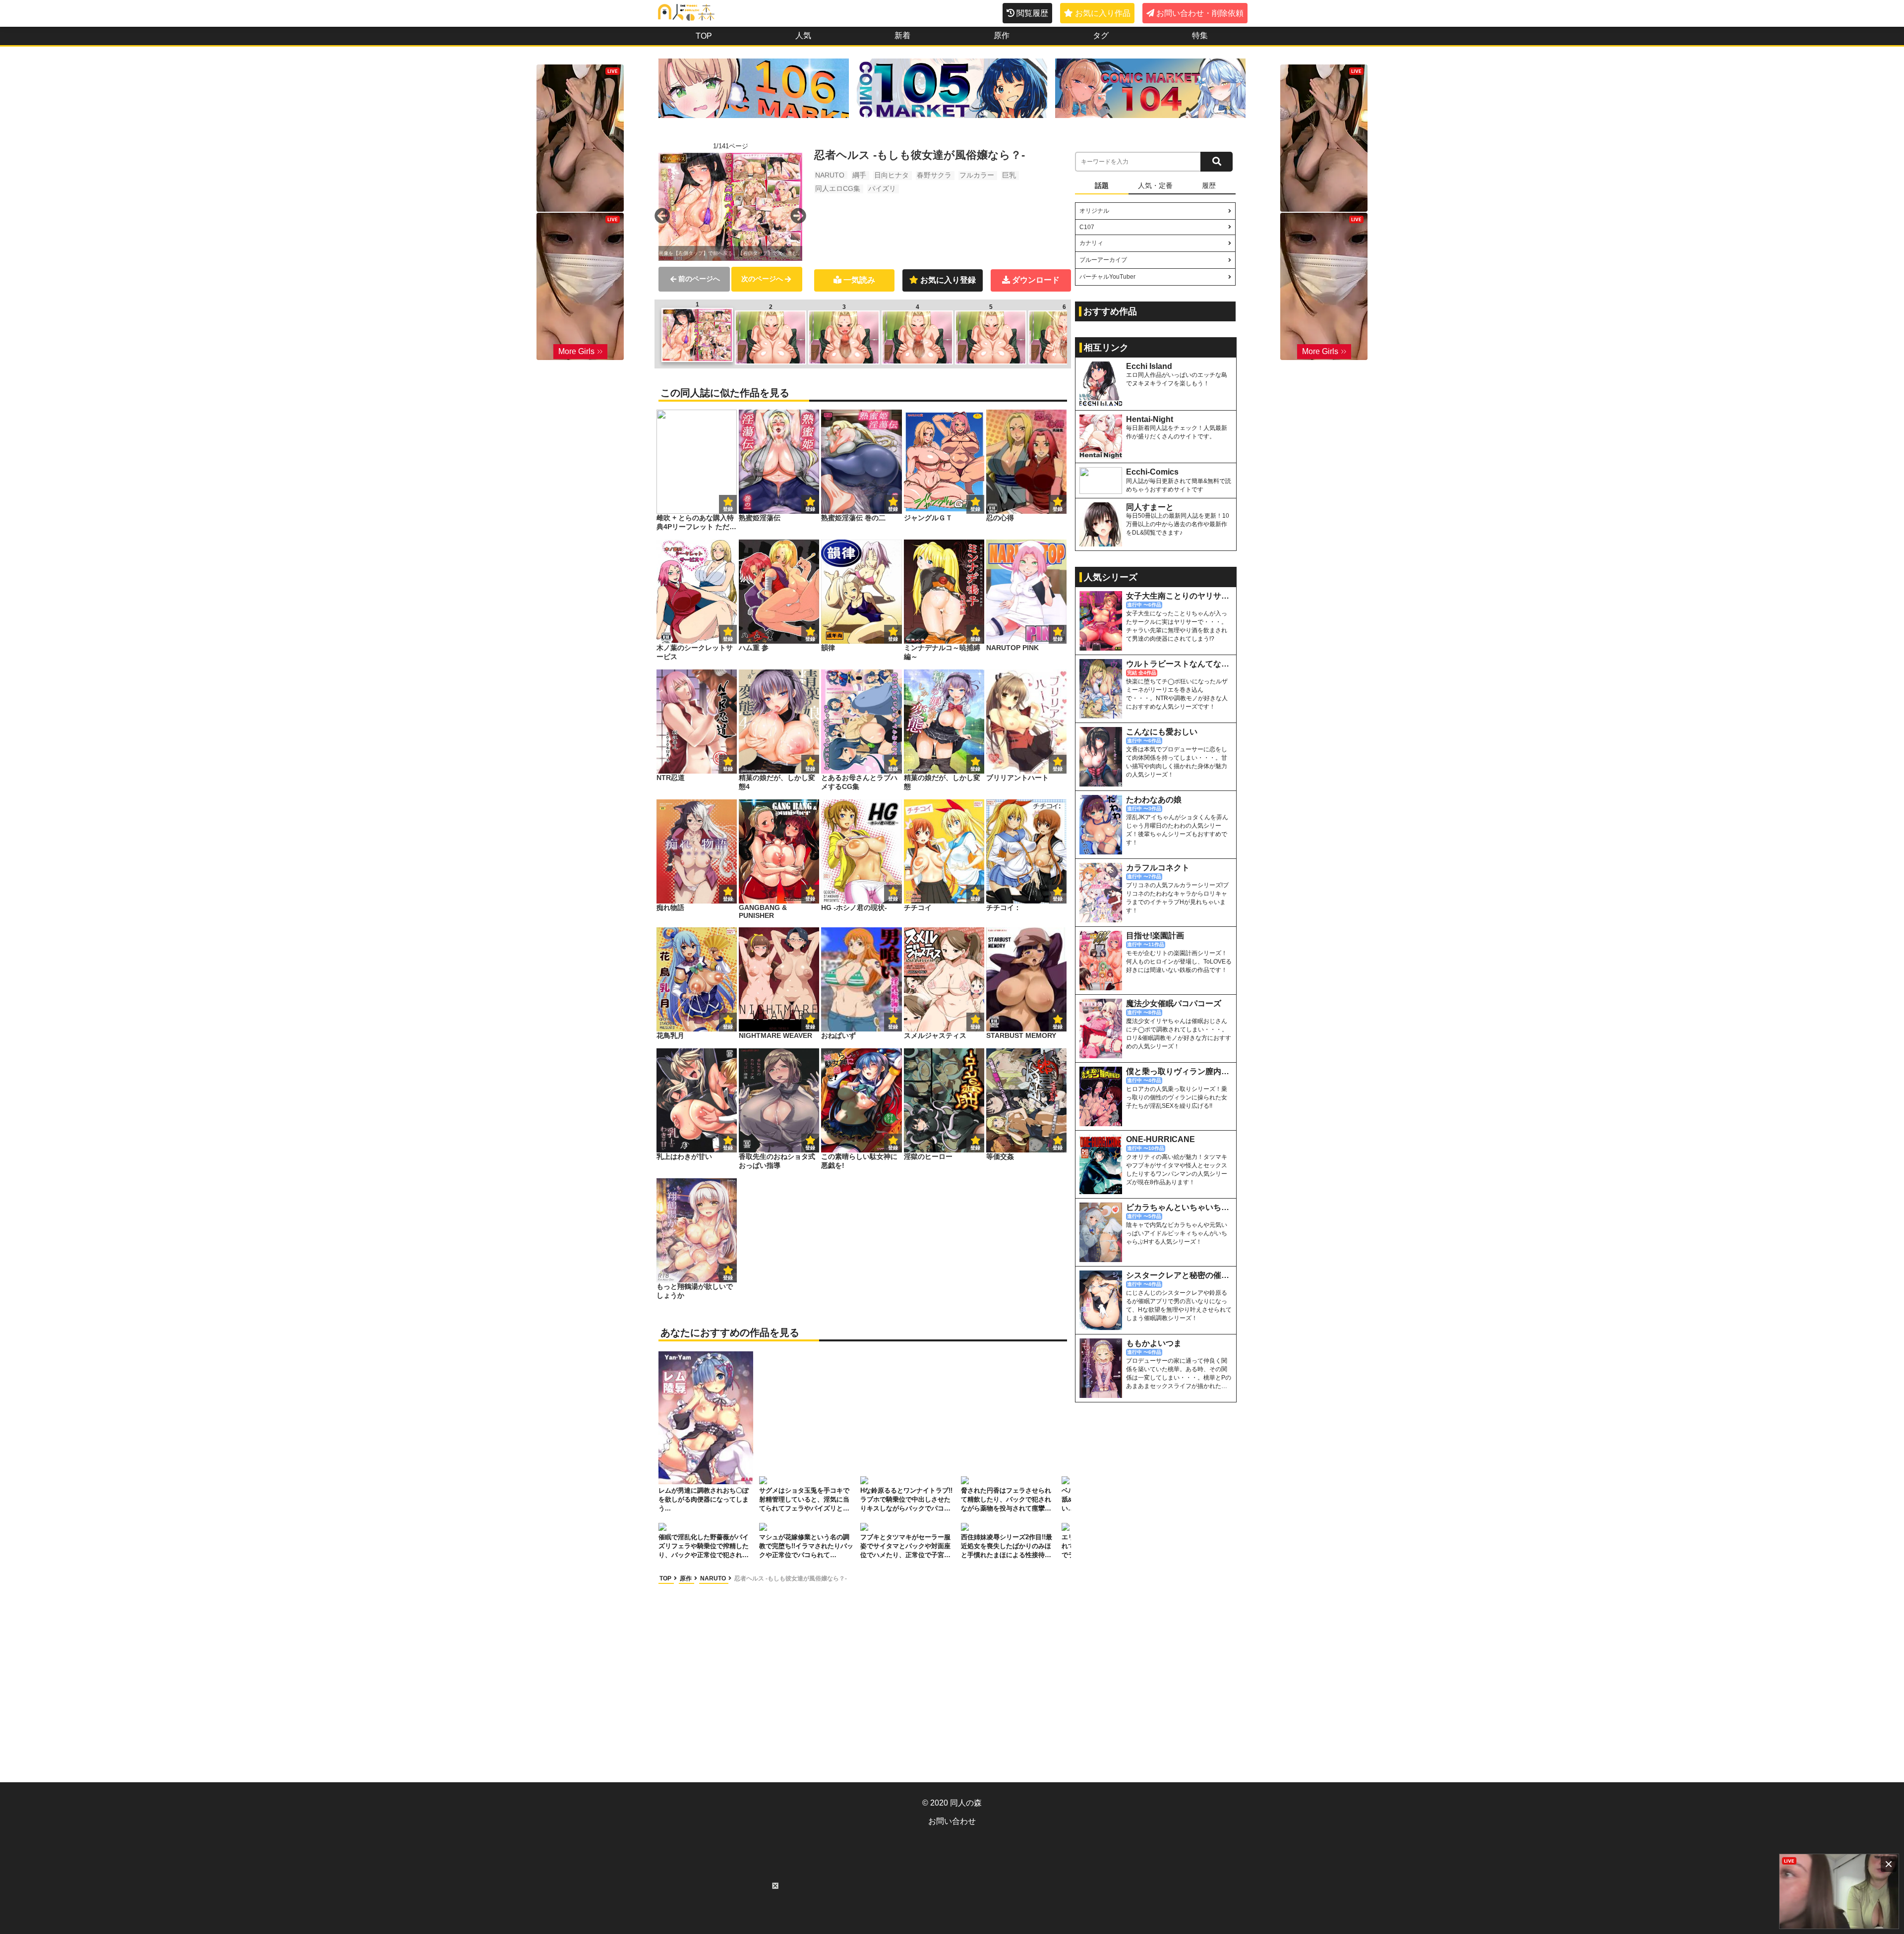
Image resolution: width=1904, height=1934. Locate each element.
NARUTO (830, 175)
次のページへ (762, 279)
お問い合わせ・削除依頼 (1200, 13)
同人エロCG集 (838, 188)
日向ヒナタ (892, 175)
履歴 (1209, 185)
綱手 (859, 175)
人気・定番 (1155, 185)
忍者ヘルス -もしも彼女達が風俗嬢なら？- (791, 1578)
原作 (1002, 35)
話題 (1102, 185)
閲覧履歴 (1032, 13)
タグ (1101, 35)
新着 (902, 35)
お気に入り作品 (1103, 13)
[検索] (1217, 162)
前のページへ (699, 279)
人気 (803, 35)
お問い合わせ (952, 1821)
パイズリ (882, 188)
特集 (1200, 35)
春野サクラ (934, 175)
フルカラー (977, 175)
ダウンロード (1036, 280)
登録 (810, 509)
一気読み (859, 280)
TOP (704, 36)
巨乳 (1009, 175)
